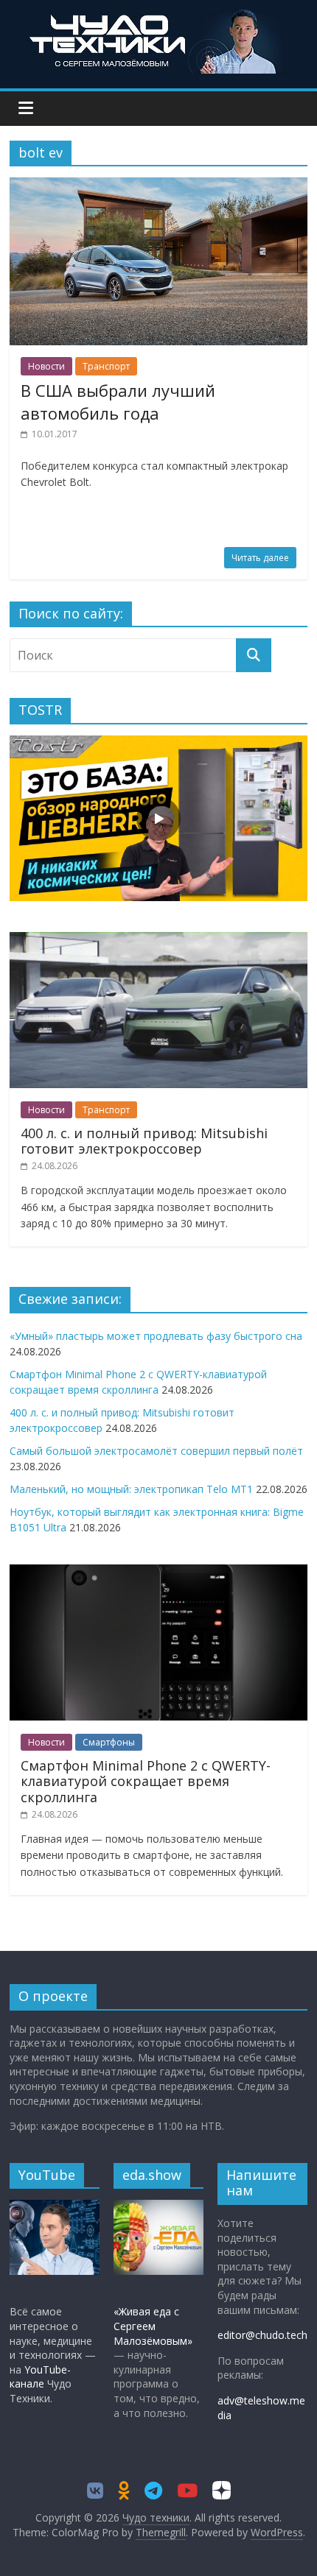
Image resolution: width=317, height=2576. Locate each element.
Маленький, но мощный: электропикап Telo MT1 (131, 1489)
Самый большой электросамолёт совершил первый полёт (156, 1451)
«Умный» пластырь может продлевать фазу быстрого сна (156, 1336)
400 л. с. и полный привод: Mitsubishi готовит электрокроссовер (144, 1141)
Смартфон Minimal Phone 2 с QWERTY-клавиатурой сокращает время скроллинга (146, 1781)
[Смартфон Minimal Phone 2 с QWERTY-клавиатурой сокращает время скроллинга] (158, 1572)
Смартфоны (109, 1742)
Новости (46, 366)
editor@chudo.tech (262, 2335)
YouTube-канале (40, 2377)
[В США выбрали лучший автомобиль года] (158, 186)
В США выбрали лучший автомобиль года (118, 402)
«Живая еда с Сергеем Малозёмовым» (153, 2326)
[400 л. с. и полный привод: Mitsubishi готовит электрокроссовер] (158, 940)
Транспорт (106, 366)
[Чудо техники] (158, 16)
